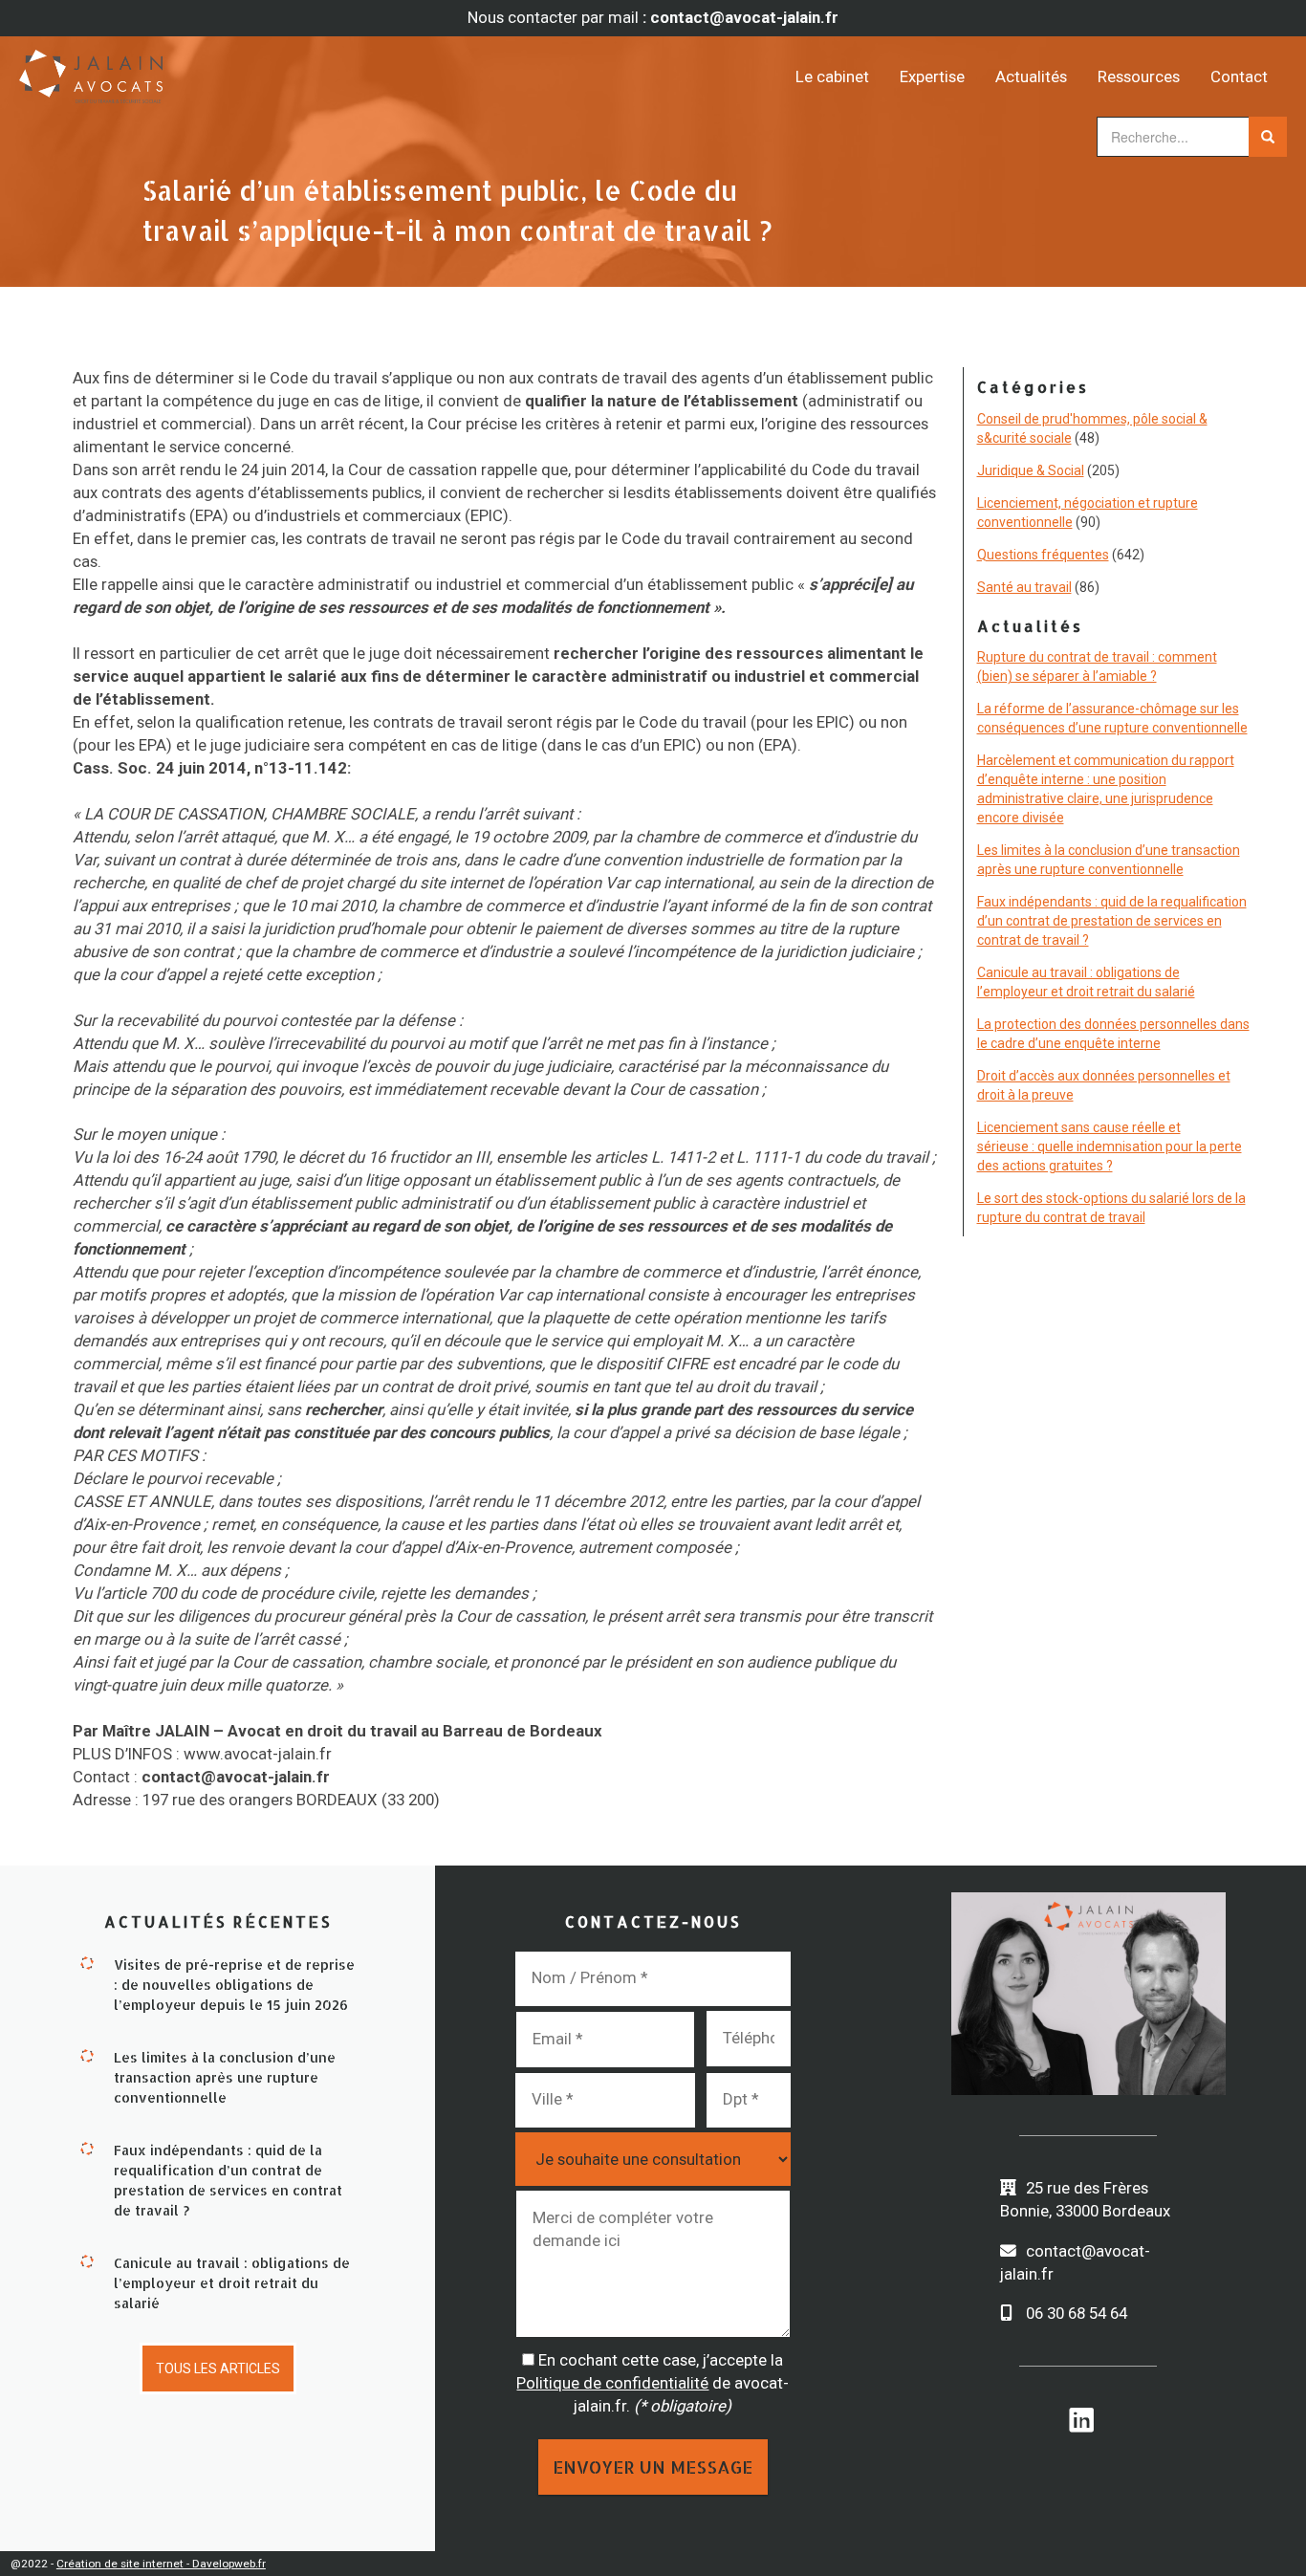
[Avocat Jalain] (178, 70)
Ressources (1139, 76)
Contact (1239, 76)
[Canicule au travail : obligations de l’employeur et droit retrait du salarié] (87, 2260)
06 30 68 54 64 (1077, 2313)
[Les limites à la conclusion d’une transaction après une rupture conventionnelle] (87, 2055)
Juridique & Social (1031, 470)
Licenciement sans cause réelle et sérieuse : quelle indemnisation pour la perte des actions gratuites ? (1110, 1146)
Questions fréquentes (1043, 555)
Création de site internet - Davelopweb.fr (161, 2564)
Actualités (1031, 76)
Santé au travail (1024, 587)
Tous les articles (218, 2369)
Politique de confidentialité (612, 2383)
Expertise (932, 76)
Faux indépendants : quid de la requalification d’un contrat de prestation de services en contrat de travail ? (1112, 921)
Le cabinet (832, 76)
